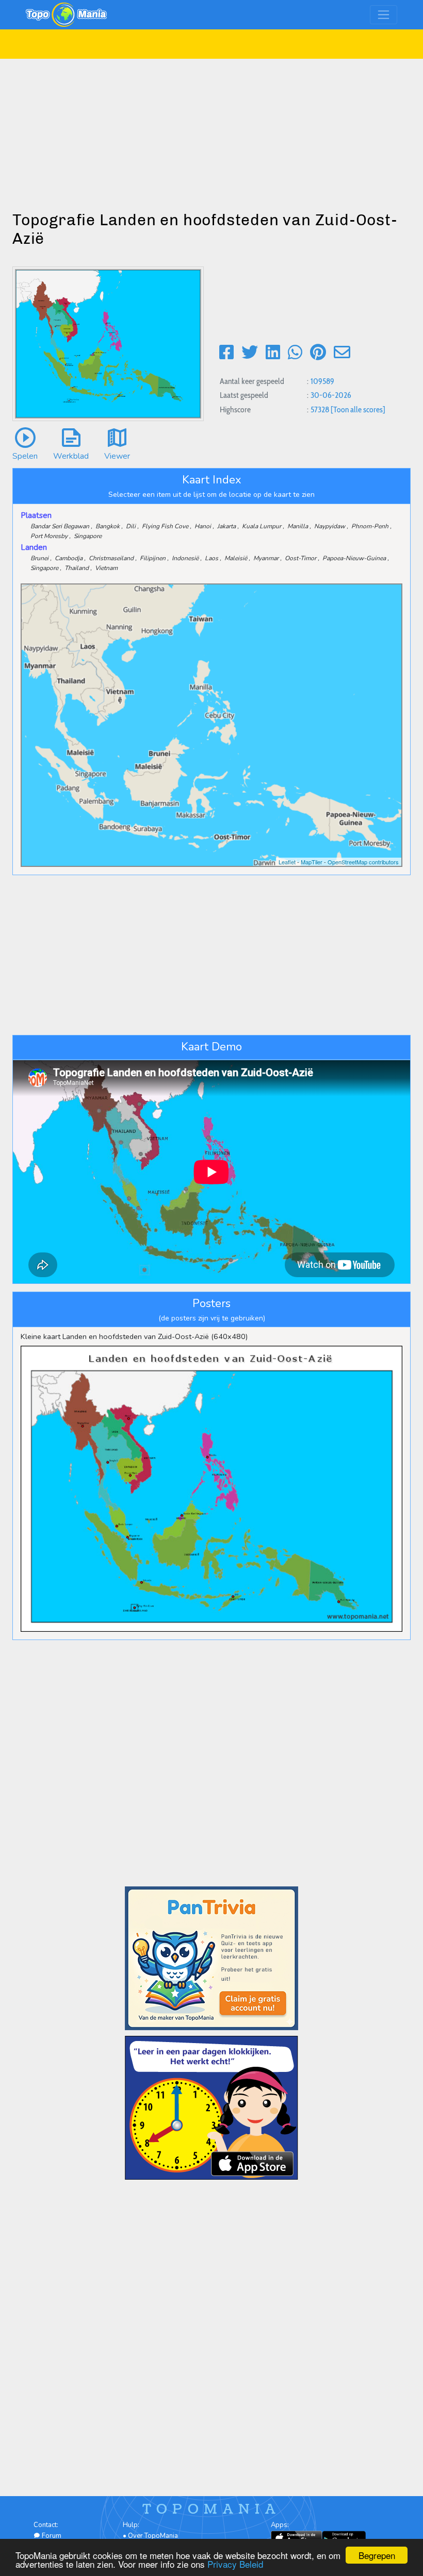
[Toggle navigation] (384, 15)
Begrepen (377, 2555)
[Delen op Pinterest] (318, 353)
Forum (51, 2536)
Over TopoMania (153, 2536)
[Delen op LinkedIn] (273, 353)
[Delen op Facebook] (226, 353)
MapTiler (312, 862)
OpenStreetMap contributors (363, 862)
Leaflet (287, 862)
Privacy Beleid (235, 2564)
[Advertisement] (211, 131)
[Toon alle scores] (358, 409)
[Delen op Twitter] (250, 353)
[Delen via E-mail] (342, 353)
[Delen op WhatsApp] (295, 353)
